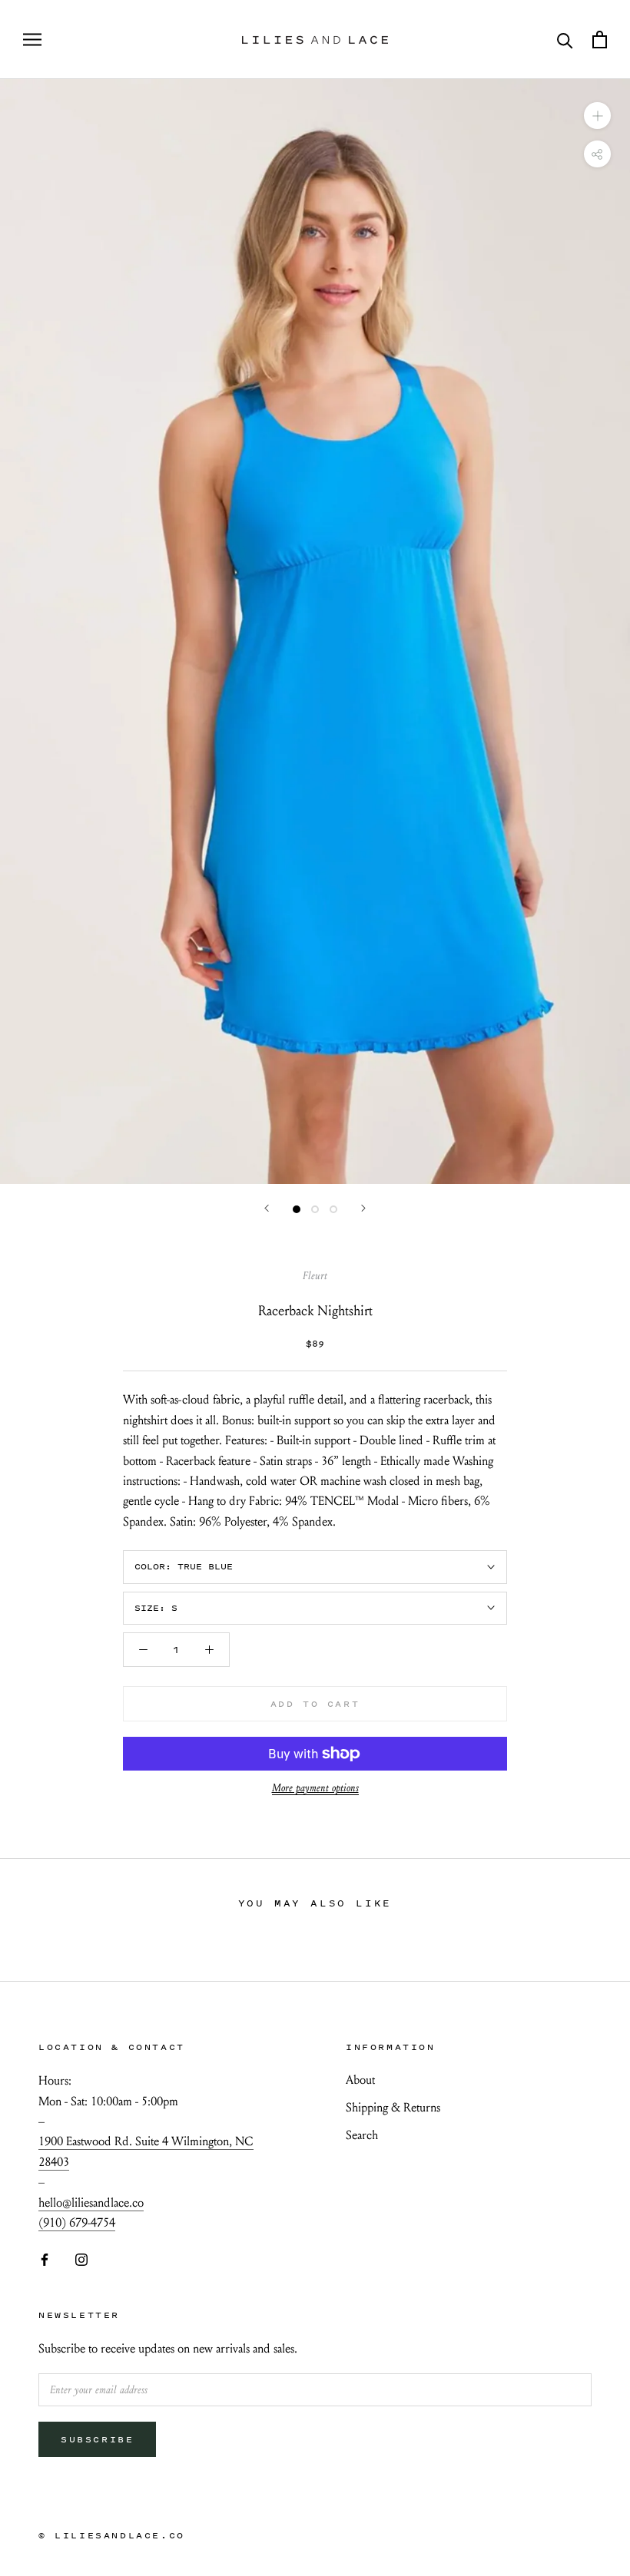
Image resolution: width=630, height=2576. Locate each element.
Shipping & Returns (393, 2107)
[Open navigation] (32, 40)
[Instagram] (81, 2258)
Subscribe (97, 2439)
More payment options (315, 1788)
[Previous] (267, 1208)
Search (362, 2135)
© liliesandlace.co (112, 2535)
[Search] (565, 40)
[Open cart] (600, 40)
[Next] (363, 1208)
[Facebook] (45, 2258)
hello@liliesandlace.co (91, 2202)
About (360, 2080)
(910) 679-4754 (77, 2222)
